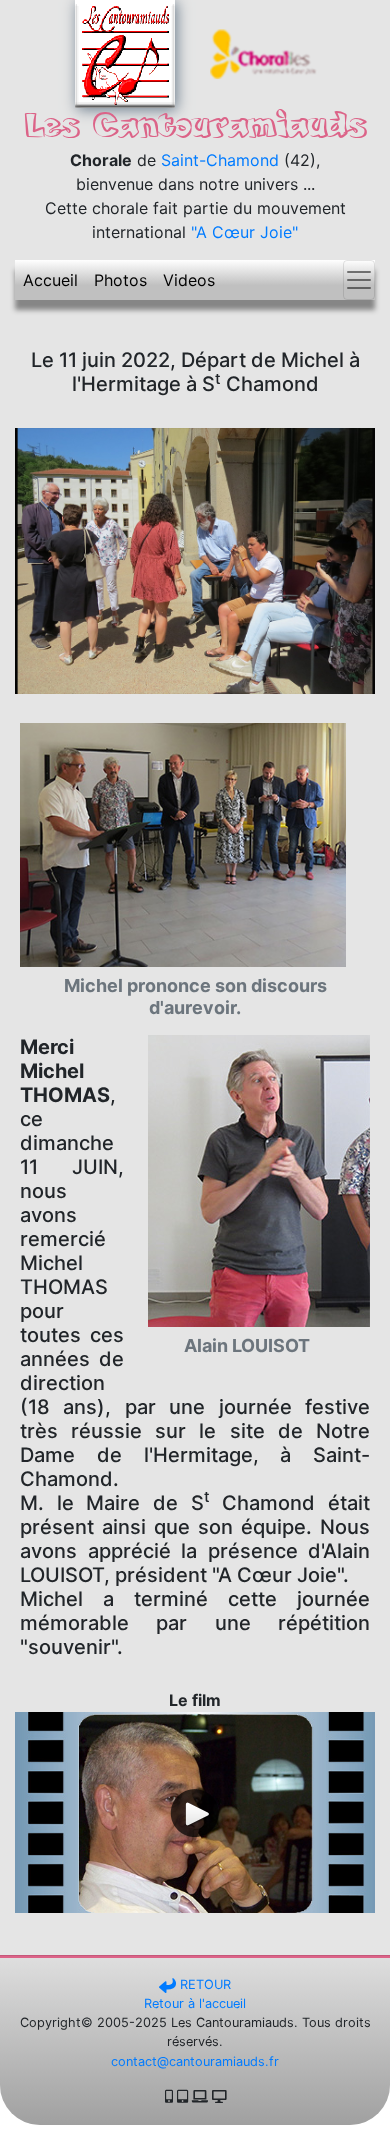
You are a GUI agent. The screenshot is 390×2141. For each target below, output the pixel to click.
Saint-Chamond (220, 160)
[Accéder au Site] (265, 52)
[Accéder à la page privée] (125, 52)
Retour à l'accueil (195, 2003)
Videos (189, 280)
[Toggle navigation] (359, 280)
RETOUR (203, 1984)
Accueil (50, 280)
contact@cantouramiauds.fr (195, 2061)
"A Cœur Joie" (244, 232)
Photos (120, 280)
